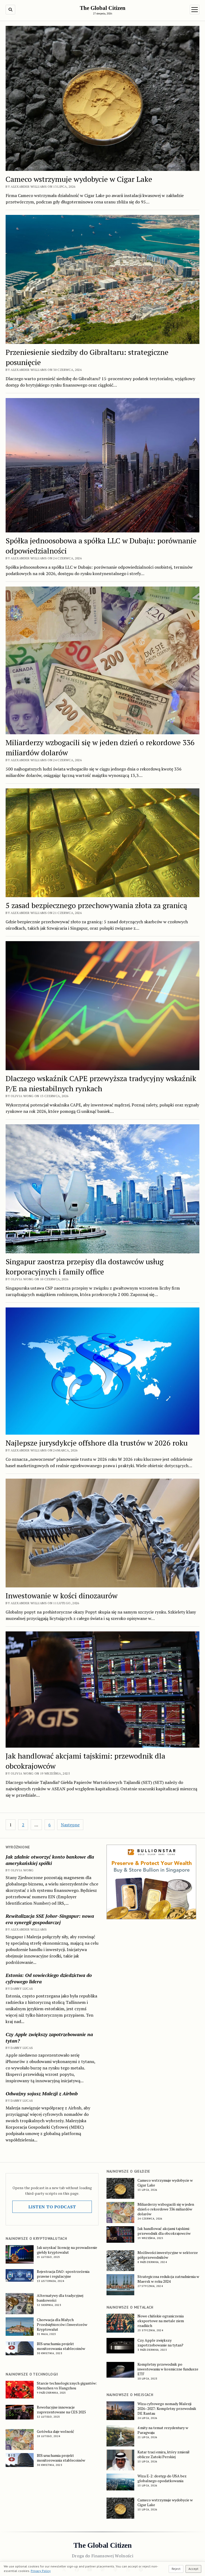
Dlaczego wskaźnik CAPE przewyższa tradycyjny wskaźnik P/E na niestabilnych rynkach (101, 1083)
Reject (176, 2569)
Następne (70, 1825)
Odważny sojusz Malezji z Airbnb (42, 2093)
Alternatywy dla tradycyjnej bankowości (60, 2298)
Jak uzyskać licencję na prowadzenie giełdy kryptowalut (67, 2250)
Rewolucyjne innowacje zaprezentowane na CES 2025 (61, 2410)
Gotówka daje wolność (56, 2431)
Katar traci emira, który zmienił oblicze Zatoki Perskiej (163, 2454)
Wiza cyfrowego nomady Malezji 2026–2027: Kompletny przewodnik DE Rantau (167, 2409)
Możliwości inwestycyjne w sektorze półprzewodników (168, 2255)
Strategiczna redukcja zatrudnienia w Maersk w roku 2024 (168, 2279)
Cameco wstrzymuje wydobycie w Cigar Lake (79, 179)
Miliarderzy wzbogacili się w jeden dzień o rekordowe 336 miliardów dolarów (166, 2209)
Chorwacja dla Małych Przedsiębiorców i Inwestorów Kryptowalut (62, 2325)
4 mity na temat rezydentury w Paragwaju (163, 2430)
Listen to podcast (52, 2207)
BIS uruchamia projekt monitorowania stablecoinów (61, 2346)
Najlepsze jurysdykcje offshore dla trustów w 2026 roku (97, 1443)
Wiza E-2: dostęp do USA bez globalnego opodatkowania (162, 2478)
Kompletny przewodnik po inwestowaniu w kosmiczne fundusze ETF (168, 2369)
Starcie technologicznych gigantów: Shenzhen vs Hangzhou (67, 2386)
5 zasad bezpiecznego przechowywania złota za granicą (96, 905)
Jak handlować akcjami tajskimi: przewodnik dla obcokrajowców (164, 2231)
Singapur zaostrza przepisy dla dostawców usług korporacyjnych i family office (85, 1267)
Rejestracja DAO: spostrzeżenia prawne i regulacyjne (63, 2274)
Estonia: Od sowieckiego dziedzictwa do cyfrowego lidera (49, 1978)
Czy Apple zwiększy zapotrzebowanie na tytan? (49, 2037)
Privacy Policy (41, 2571)
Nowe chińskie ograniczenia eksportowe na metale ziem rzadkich (161, 2321)
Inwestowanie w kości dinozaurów (62, 1596)
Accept (193, 2569)
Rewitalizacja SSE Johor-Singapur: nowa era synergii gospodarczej (50, 1919)
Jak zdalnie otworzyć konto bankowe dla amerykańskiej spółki (50, 1860)
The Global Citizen (103, 8)
